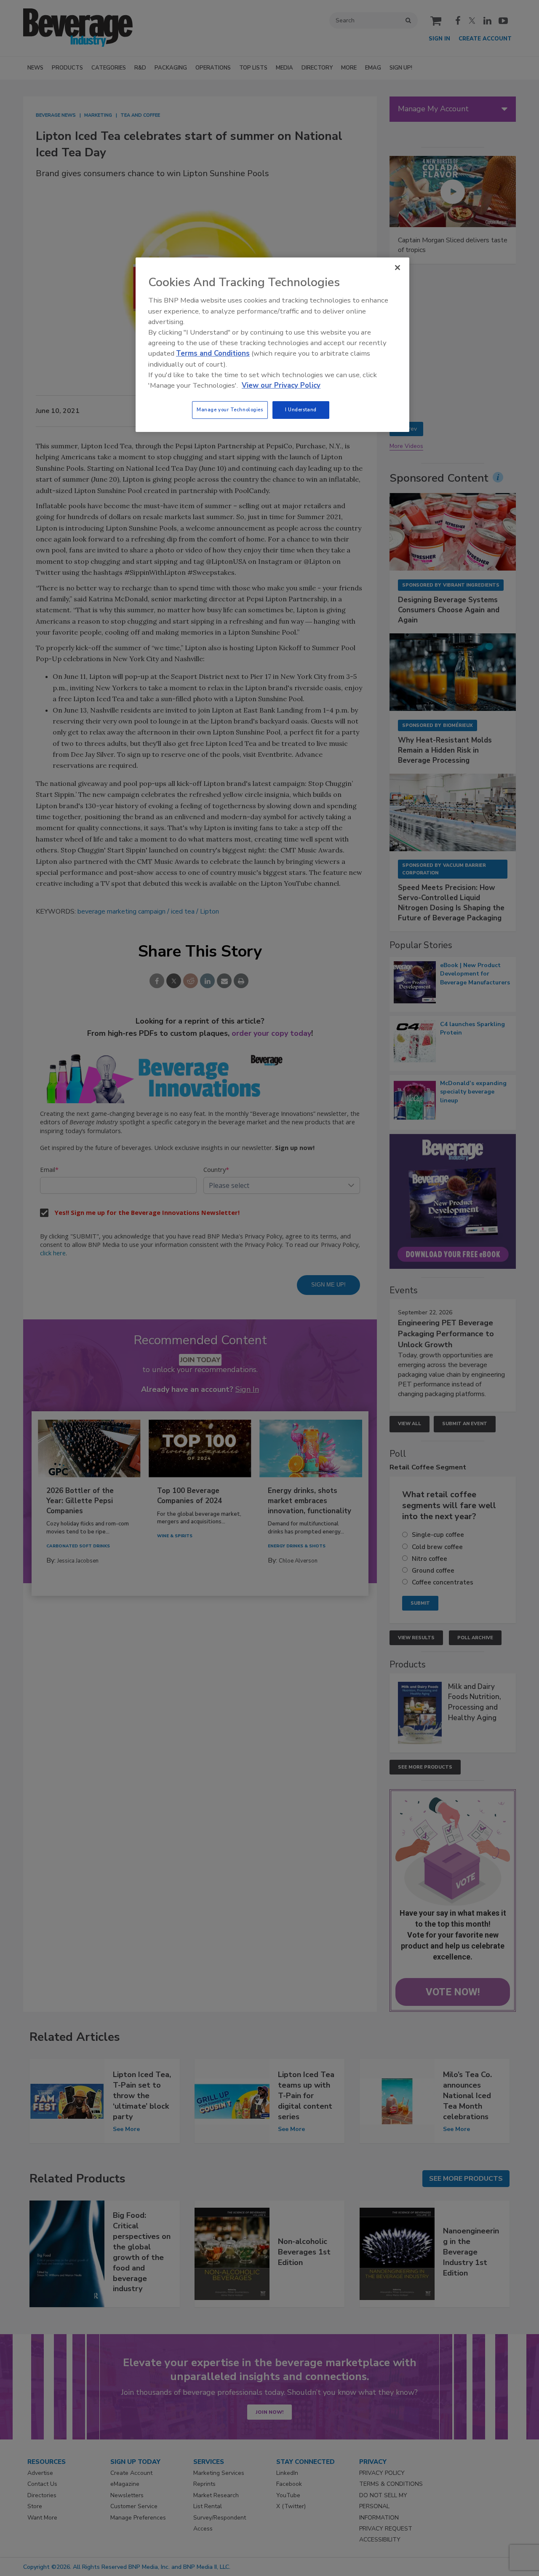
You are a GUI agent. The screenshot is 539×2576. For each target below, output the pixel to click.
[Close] (398, 268)
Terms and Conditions (213, 353)
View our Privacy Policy (281, 385)
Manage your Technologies (230, 410)
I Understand (301, 410)
